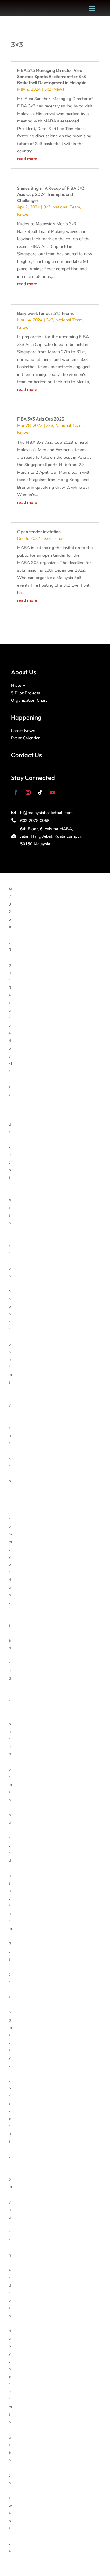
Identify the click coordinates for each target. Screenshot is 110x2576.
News (59, 89)
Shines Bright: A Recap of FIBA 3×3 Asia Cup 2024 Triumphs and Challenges (51, 194)
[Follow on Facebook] (16, 792)
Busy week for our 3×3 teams (45, 313)
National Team (66, 207)
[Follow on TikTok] (40, 792)
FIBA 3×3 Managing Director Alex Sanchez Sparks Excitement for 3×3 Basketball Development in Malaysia (52, 77)
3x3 (48, 89)
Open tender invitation (39, 531)
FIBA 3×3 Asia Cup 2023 (41, 419)
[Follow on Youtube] (53, 792)
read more (27, 159)
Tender (59, 538)
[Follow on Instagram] (28, 792)
